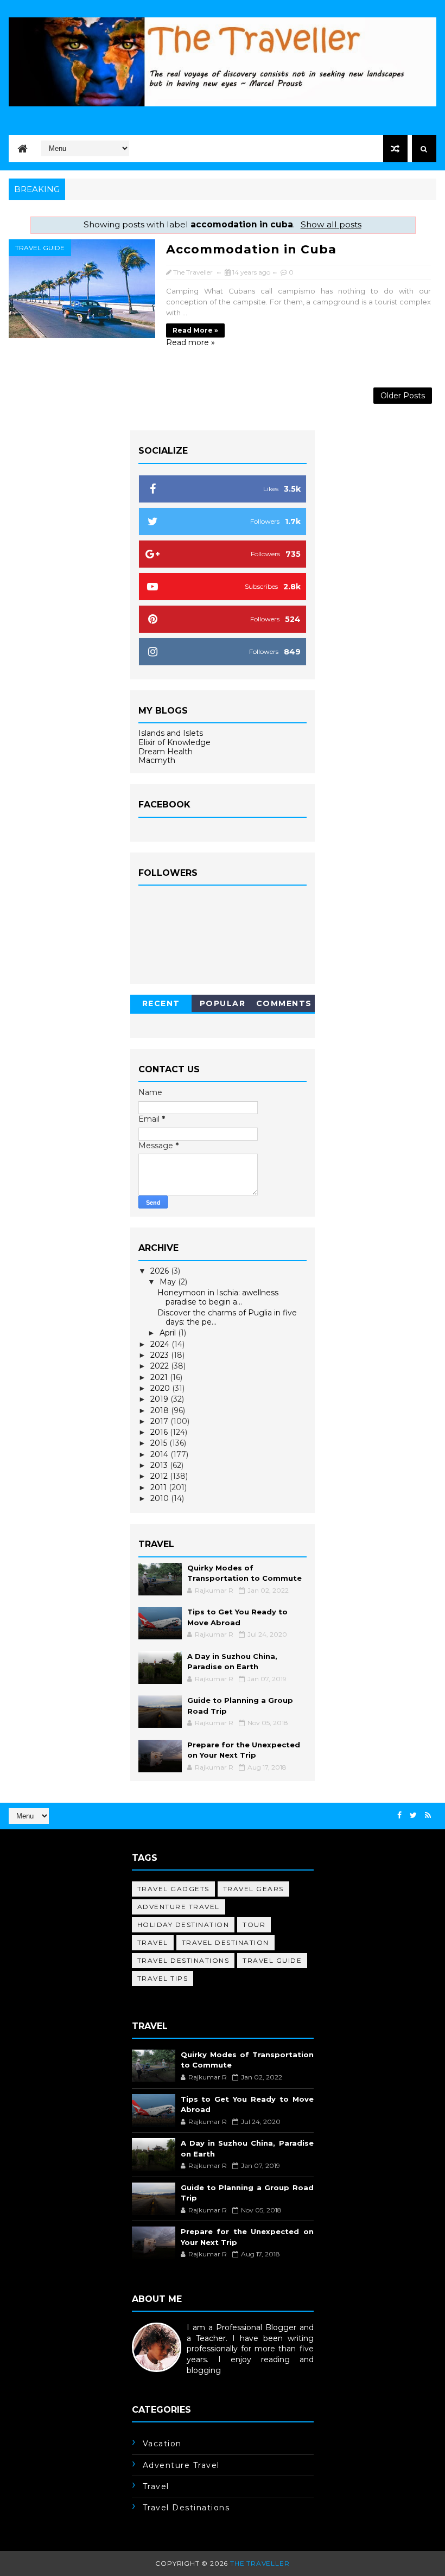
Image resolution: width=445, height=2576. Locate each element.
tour (254, 1925)
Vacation (162, 2444)
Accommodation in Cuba (251, 249)
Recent (161, 1003)
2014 (160, 1454)
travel (153, 1942)
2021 (160, 1377)
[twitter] (413, 1815)
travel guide (40, 248)
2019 (160, 1399)
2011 (160, 1487)
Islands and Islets (171, 733)
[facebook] (399, 1815)
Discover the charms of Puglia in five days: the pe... (227, 1317)
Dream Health (166, 752)
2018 (161, 1410)
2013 (160, 1465)
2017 (160, 1421)
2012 (160, 1476)
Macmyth (157, 760)
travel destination (225, 1942)
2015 (160, 1443)
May (169, 1282)
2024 (161, 1344)
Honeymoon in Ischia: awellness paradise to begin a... (218, 1297)
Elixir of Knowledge (174, 742)
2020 (161, 1388)
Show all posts (331, 224)
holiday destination (183, 1925)
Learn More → (159, 2381)
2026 (161, 1271)
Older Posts (403, 396)
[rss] (428, 1815)
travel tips (163, 1978)
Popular (223, 1003)
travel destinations (183, 1960)
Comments (284, 1003)
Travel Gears (253, 1889)
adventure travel (179, 1907)
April (169, 1333)
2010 (161, 1498)
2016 (160, 1432)
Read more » (195, 330)
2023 (161, 1355)
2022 (161, 1366)
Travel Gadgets (173, 1889)
